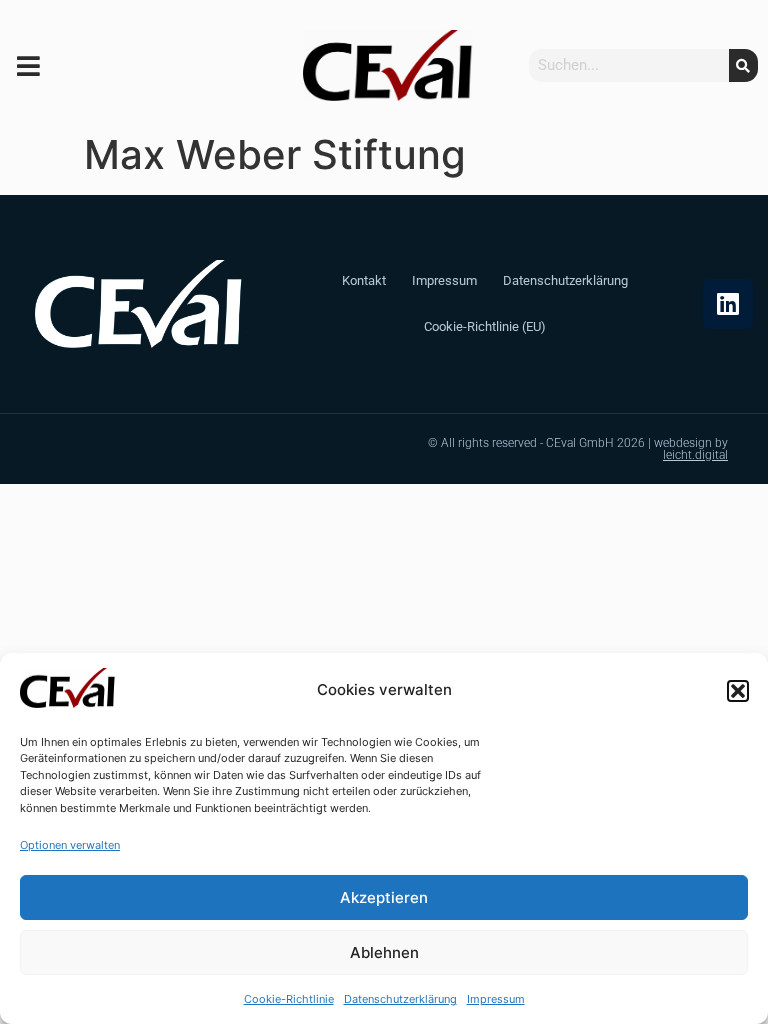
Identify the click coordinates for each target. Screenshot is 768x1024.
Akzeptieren (384, 897)
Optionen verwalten (70, 845)
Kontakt (364, 280)
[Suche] (743, 65)
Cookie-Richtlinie (289, 999)
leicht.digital (695, 455)
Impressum (496, 999)
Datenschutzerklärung (400, 999)
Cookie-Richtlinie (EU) (485, 326)
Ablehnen (384, 952)
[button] (738, 691)
